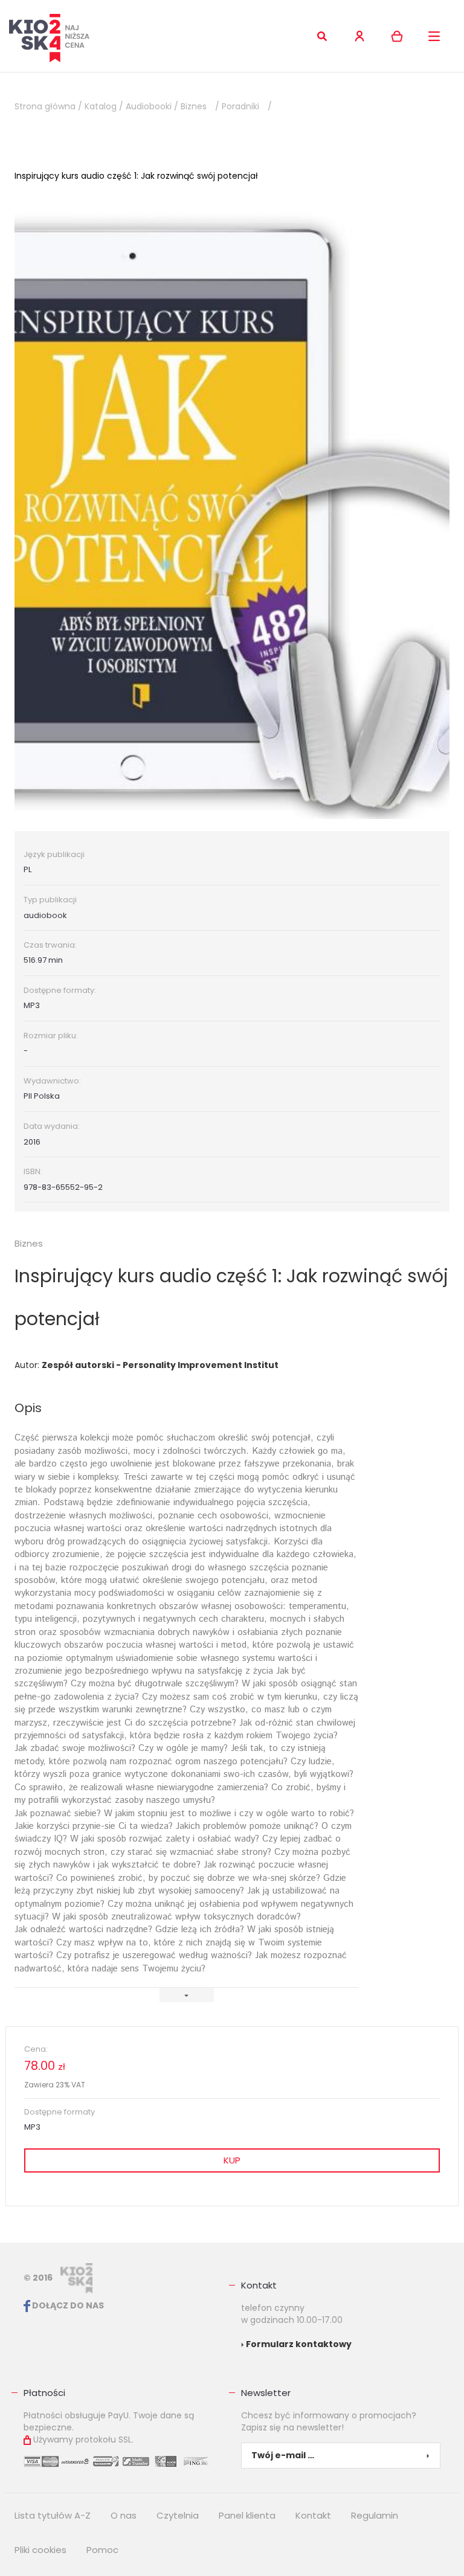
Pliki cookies (40, 2550)
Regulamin (375, 2515)
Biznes (194, 106)
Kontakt (259, 2285)
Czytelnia (178, 2515)
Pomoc (102, 2550)
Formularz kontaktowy (298, 2344)
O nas (124, 2515)
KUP (232, 2160)
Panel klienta (247, 2515)
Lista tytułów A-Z (53, 2515)
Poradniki (240, 106)
